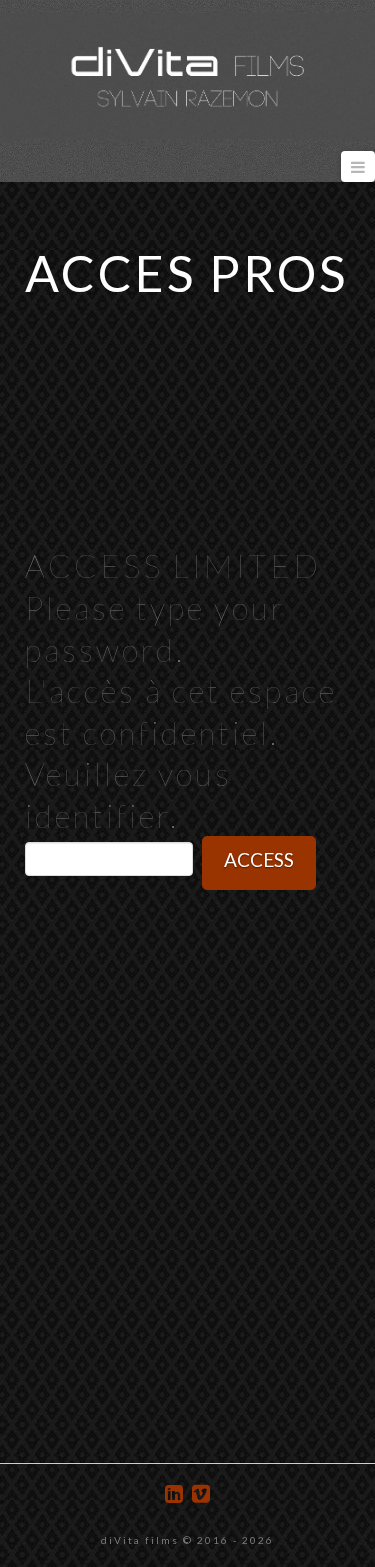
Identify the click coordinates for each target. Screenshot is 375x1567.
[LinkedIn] (174, 1493)
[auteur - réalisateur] (187, 76)
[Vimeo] (201, 1493)
